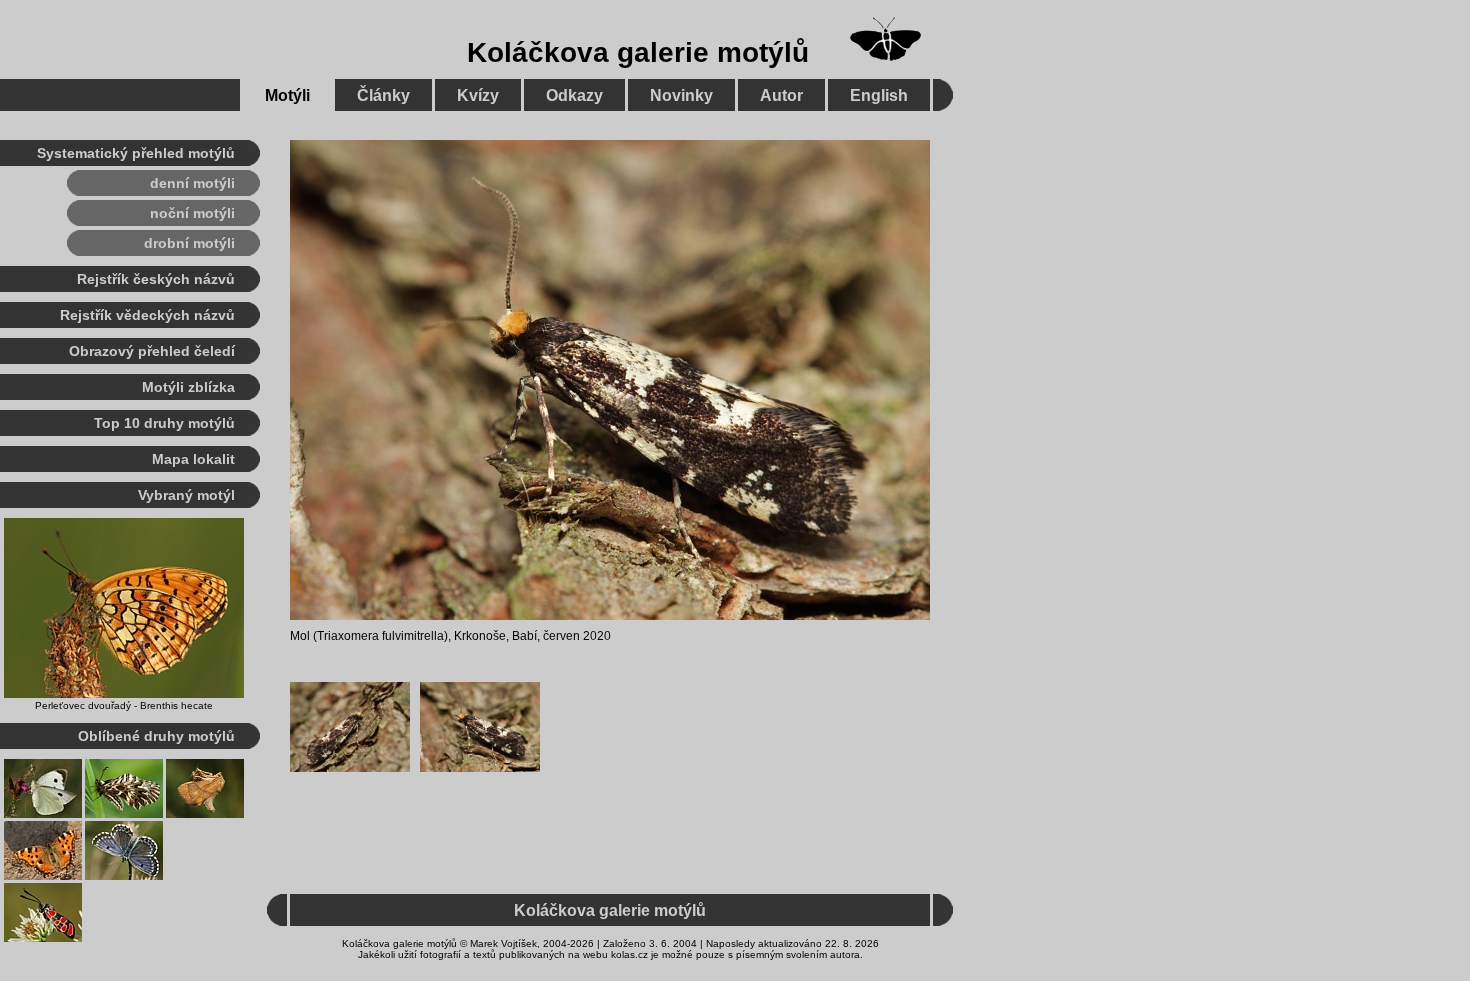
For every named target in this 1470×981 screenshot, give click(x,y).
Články (383, 95)
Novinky (681, 95)
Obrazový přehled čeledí (152, 351)
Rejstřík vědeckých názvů (147, 315)
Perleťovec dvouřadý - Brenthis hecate (124, 705)
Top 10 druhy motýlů (164, 423)
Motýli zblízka (188, 387)
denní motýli (192, 183)
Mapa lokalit (193, 459)
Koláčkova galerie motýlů (638, 52)
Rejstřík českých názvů (156, 279)
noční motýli (192, 213)
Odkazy (574, 95)
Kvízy (478, 95)
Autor (781, 95)
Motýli (287, 95)
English (879, 95)
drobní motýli (189, 243)
